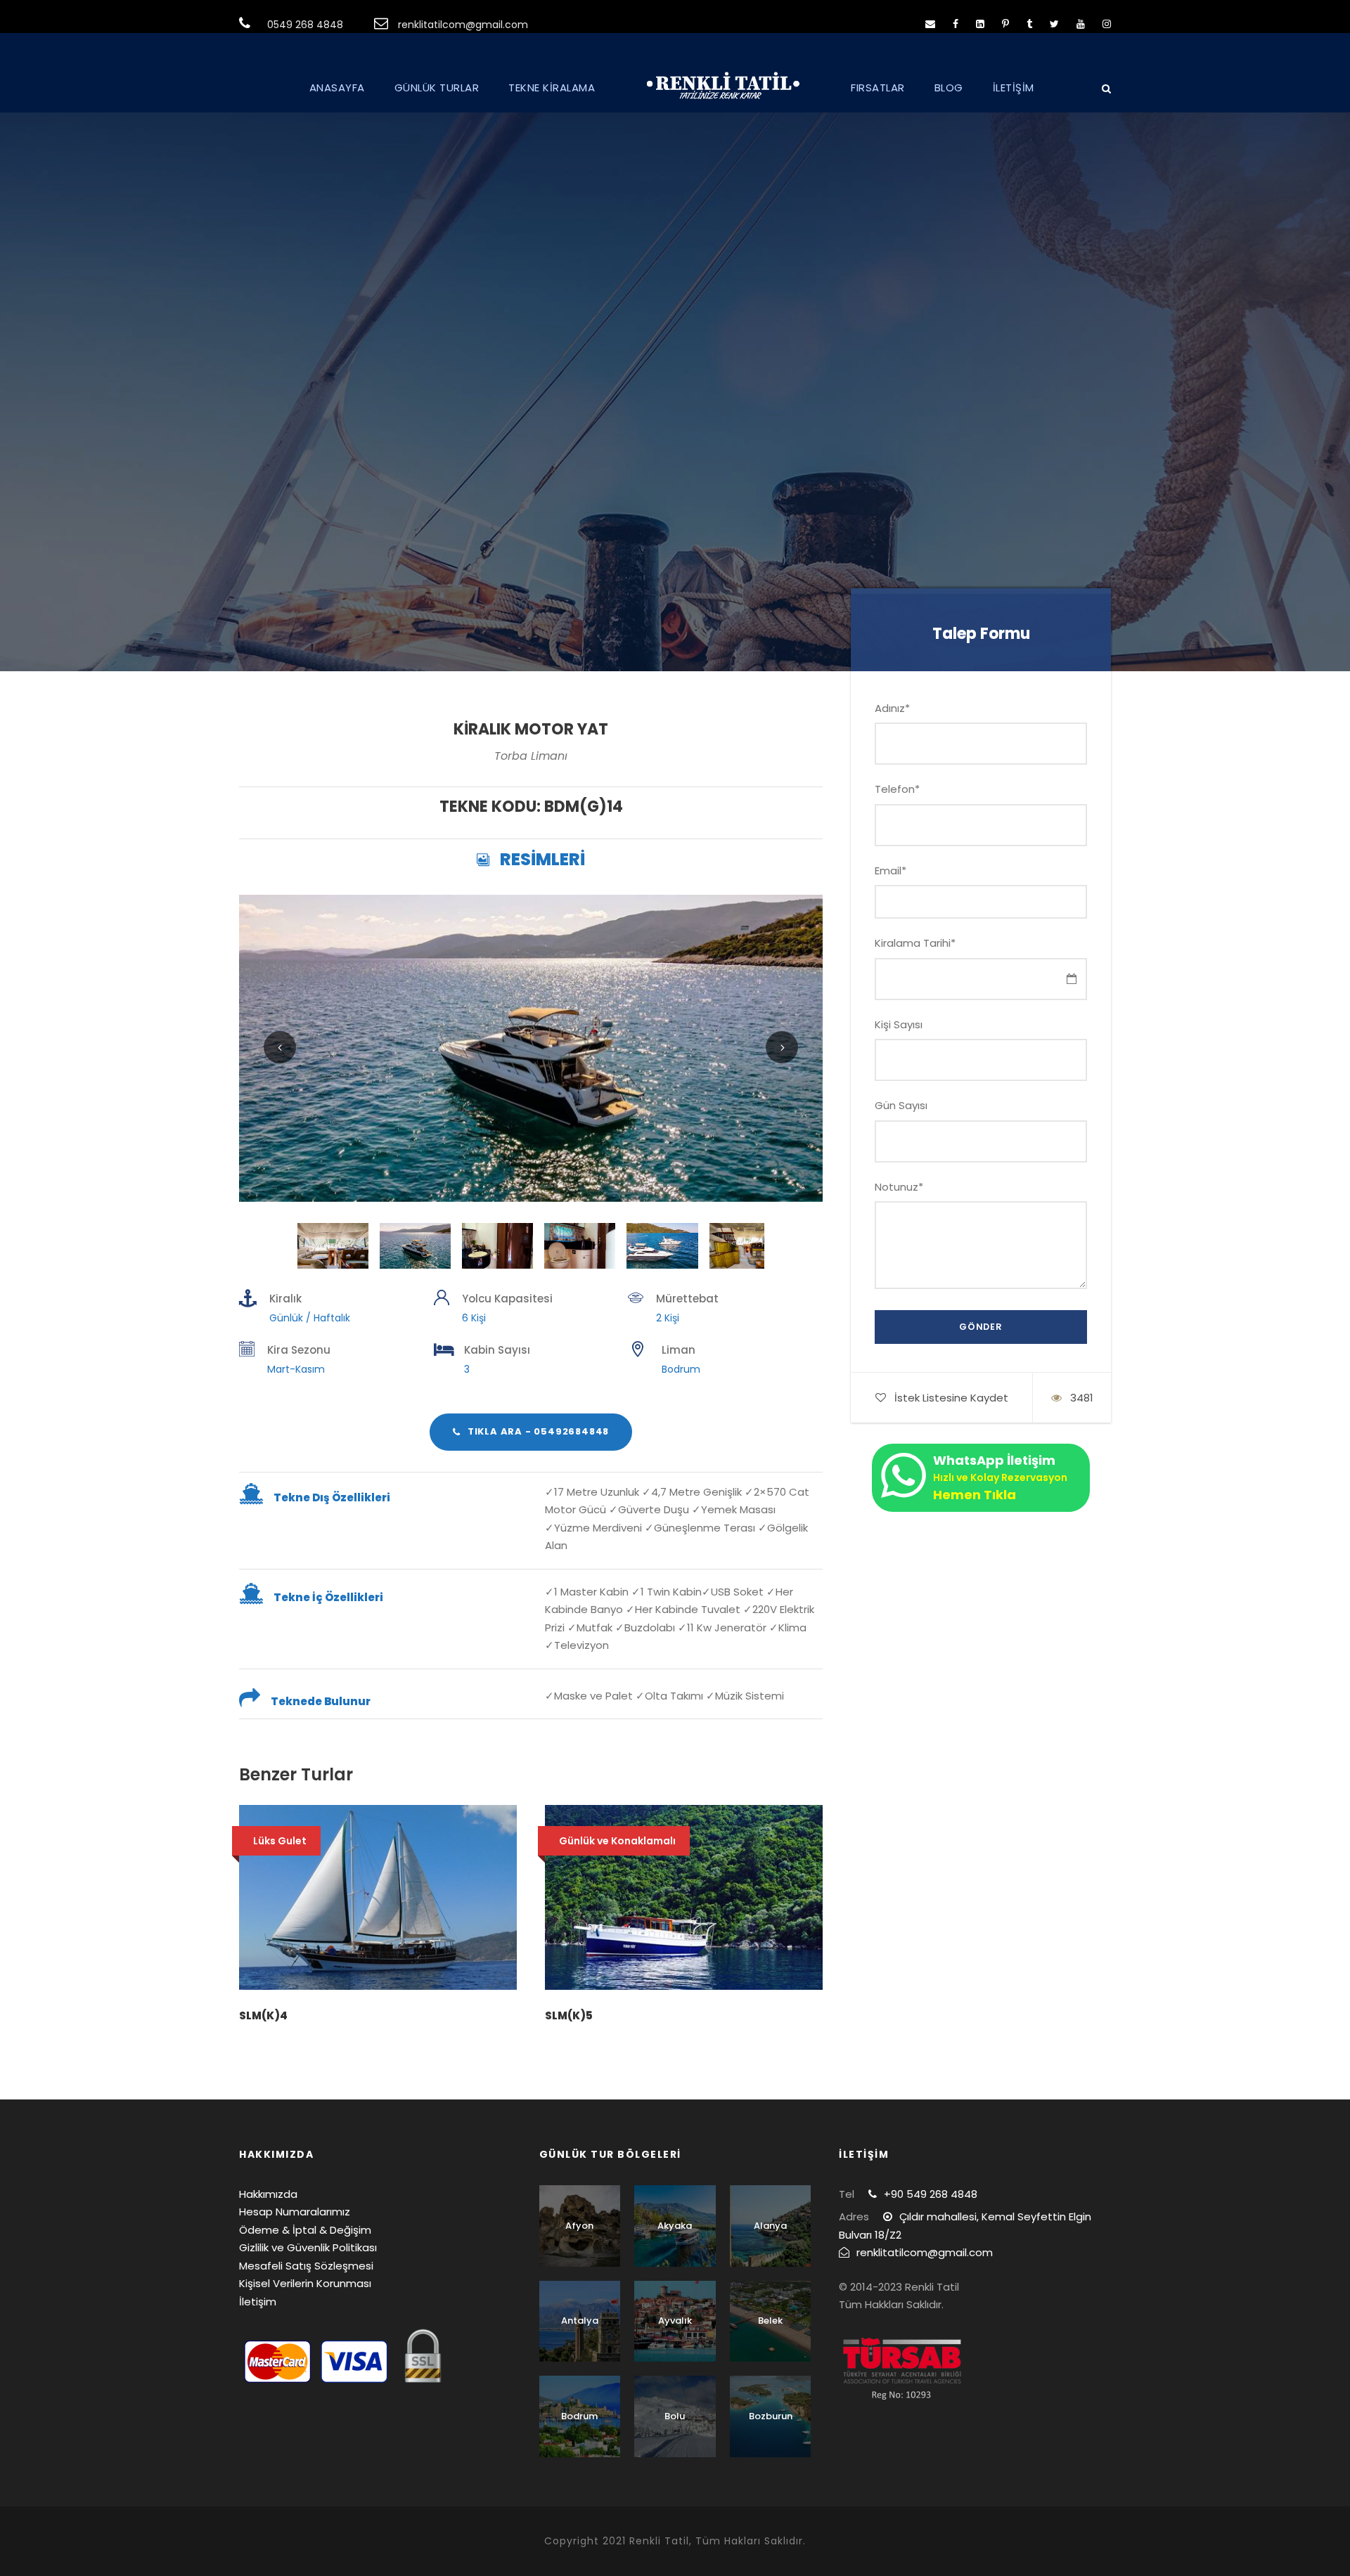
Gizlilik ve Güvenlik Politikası (308, 2247)
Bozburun (771, 2416)
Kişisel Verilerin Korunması (305, 2283)
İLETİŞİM (1014, 88)
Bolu (675, 2416)
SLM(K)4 (263, 2015)
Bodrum (579, 2416)
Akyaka (675, 2226)
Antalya (580, 2321)
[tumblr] (1029, 24)
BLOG (949, 88)
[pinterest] (1005, 24)
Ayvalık (675, 2321)
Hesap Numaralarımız (295, 2212)
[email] (930, 24)
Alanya (770, 2226)
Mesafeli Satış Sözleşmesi (306, 2266)
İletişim (258, 2302)
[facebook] (956, 24)
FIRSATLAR (878, 88)
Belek (770, 2321)
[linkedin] (980, 24)
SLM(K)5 (569, 2015)
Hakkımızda (268, 2194)
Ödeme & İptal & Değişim (305, 2230)
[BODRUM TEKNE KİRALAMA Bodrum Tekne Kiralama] (531, 1047)
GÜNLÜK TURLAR (437, 88)
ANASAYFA (337, 88)
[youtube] (1081, 24)
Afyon (579, 2226)
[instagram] (1107, 24)
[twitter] (1054, 24)
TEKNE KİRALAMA (552, 88)
